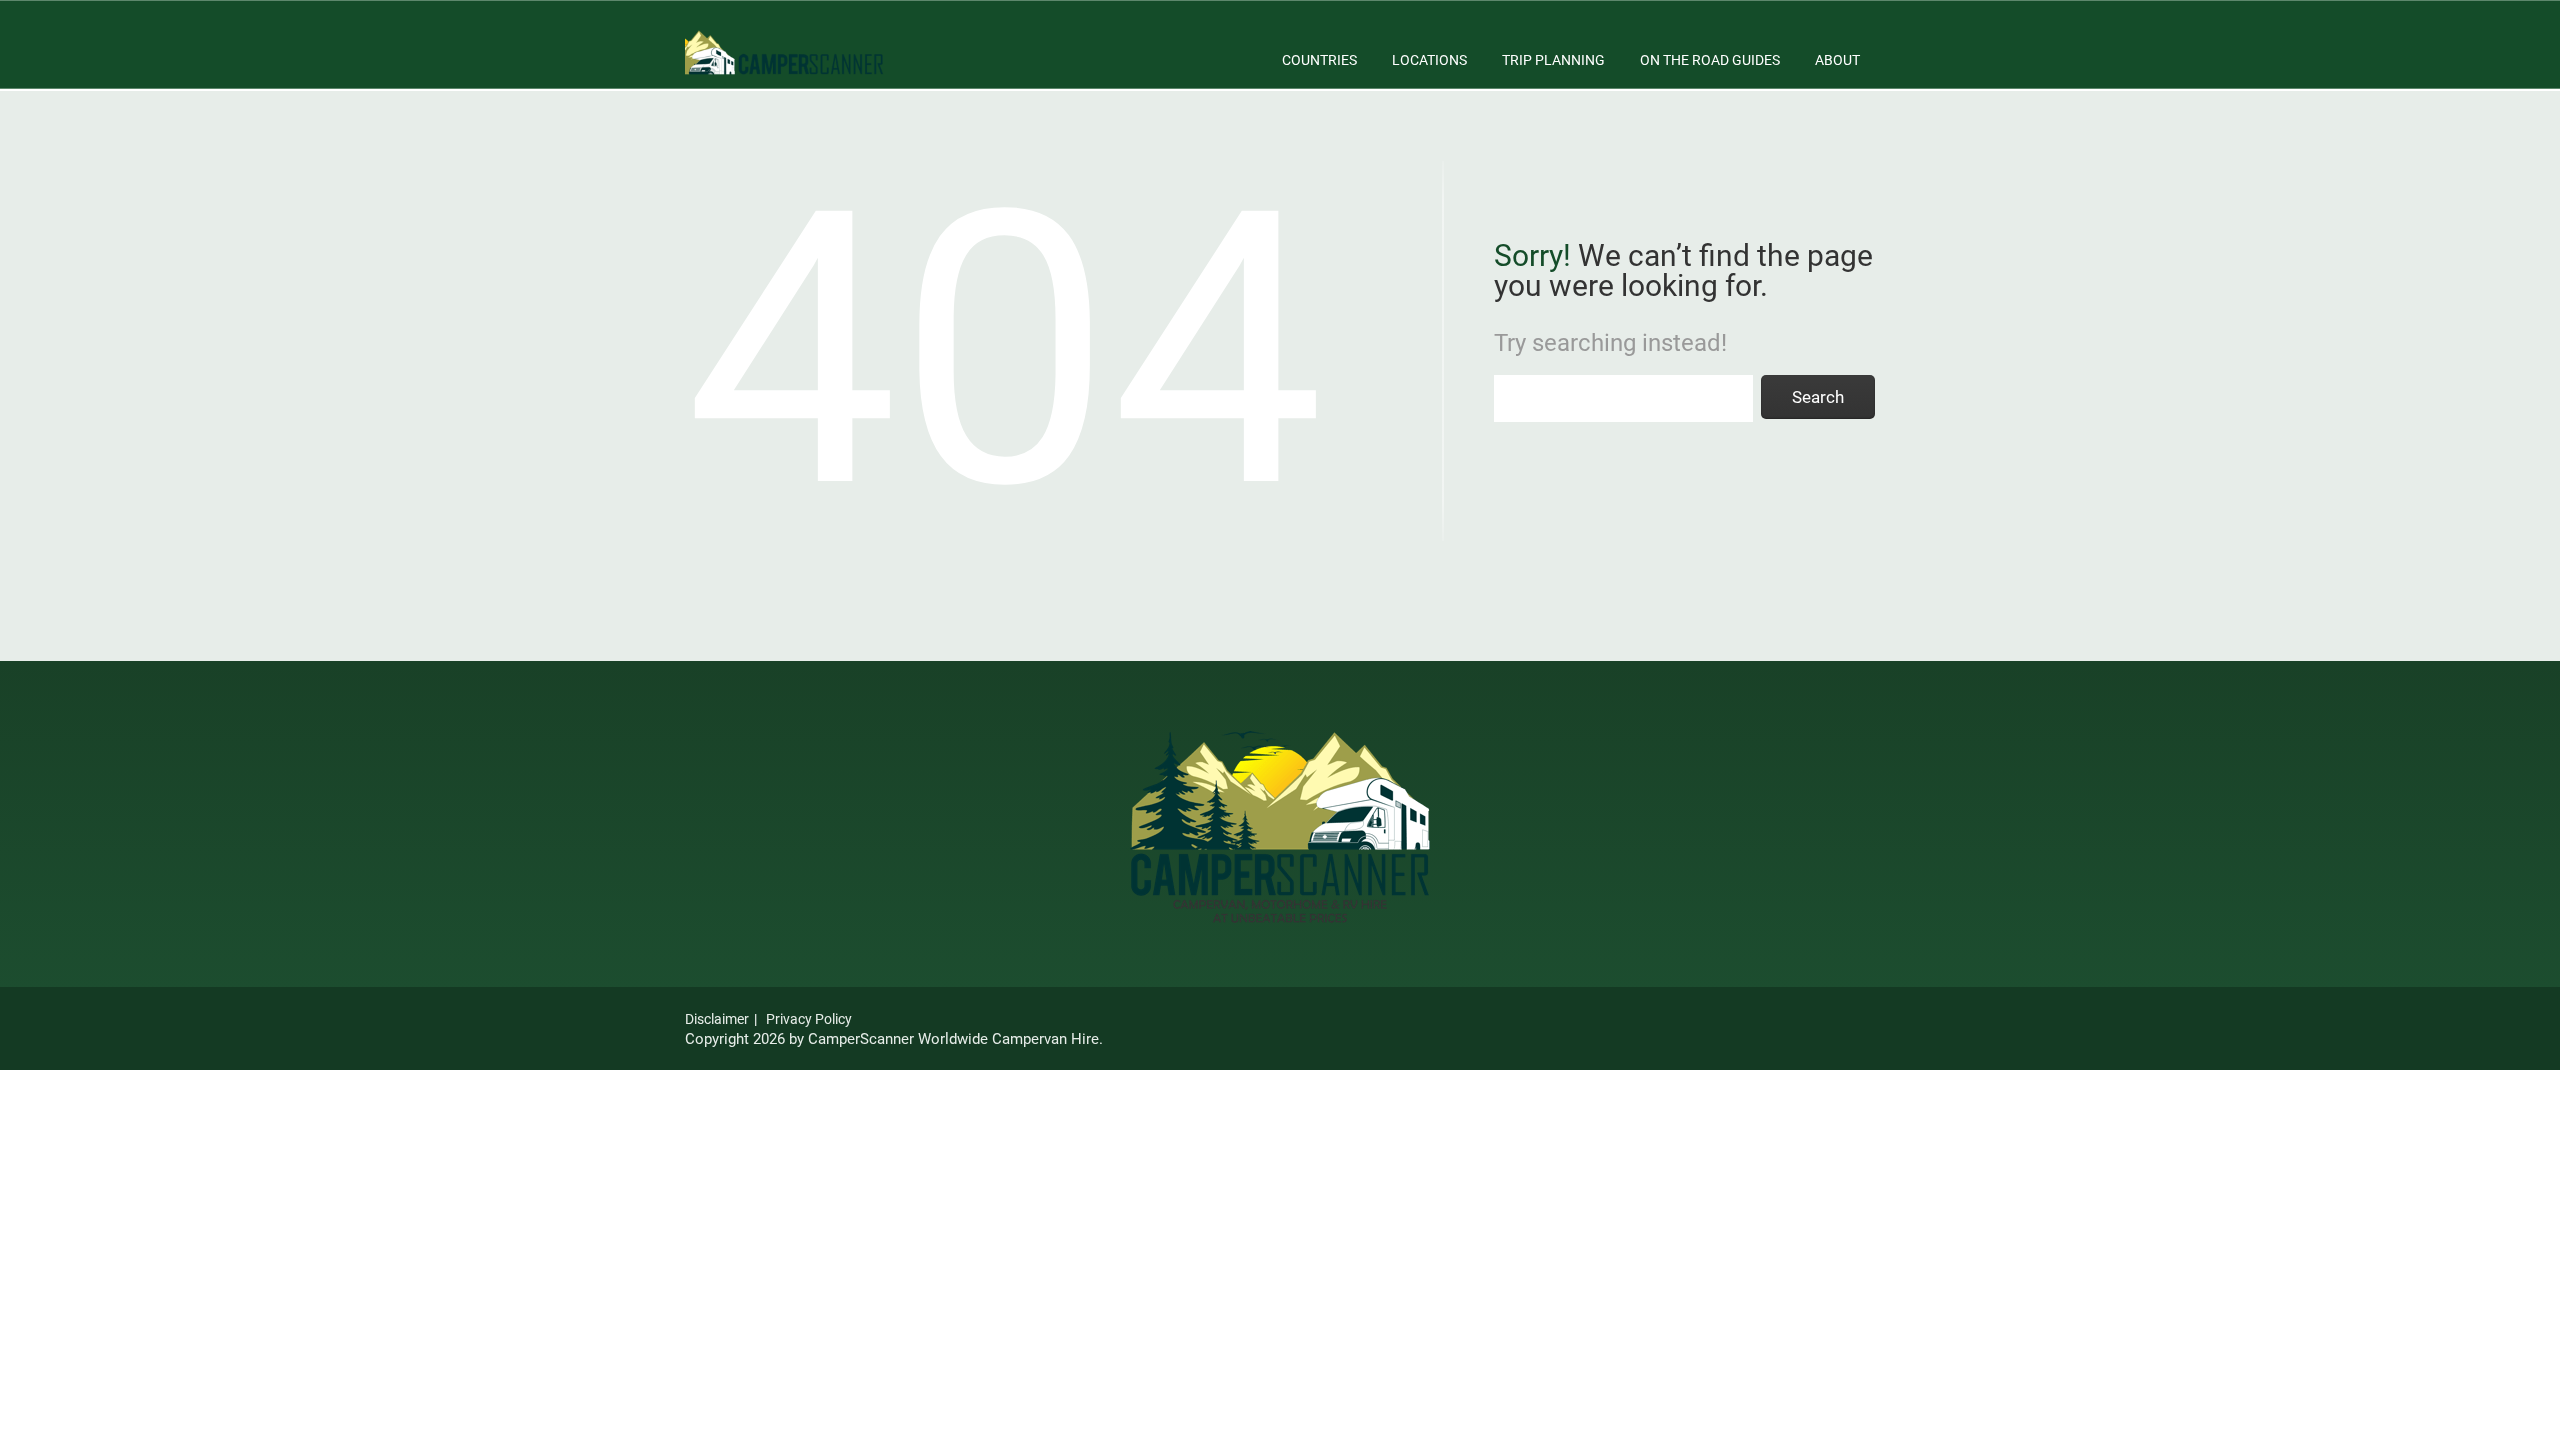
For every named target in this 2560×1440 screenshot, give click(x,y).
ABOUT (1837, 60)
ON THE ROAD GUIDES (1710, 60)
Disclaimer (717, 1019)
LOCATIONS (1429, 60)
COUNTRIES (1319, 60)
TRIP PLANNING (1553, 60)
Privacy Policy (809, 1019)
